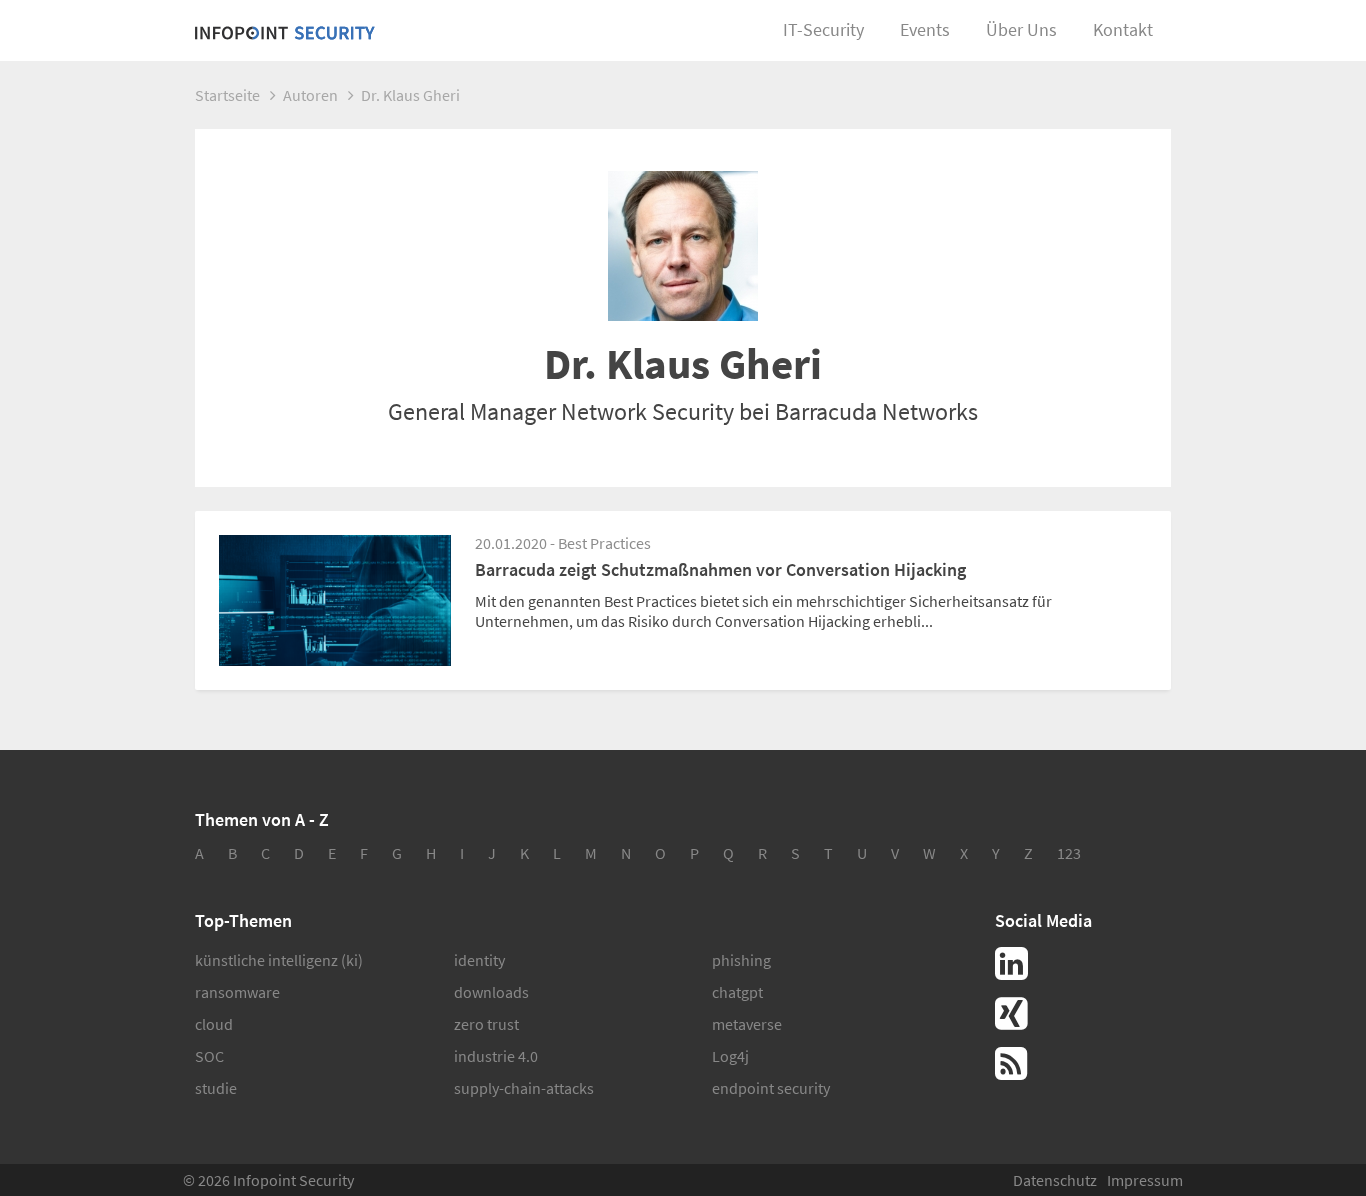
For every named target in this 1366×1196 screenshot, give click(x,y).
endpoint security (771, 1088)
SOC (209, 1056)
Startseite (227, 95)
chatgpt (737, 992)
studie (216, 1088)
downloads (491, 992)
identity (479, 960)
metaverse (747, 1024)
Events (925, 29)
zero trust (486, 1024)
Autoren (310, 95)
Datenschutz (1055, 1180)
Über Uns (1021, 29)
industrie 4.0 (496, 1056)
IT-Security (823, 29)
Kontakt (1123, 29)
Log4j (730, 1056)
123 (1069, 853)
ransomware (237, 992)
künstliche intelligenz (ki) (279, 960)
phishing (741, 960)
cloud (214, 1024)
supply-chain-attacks (524, 1088)
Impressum (1145, 1180)
